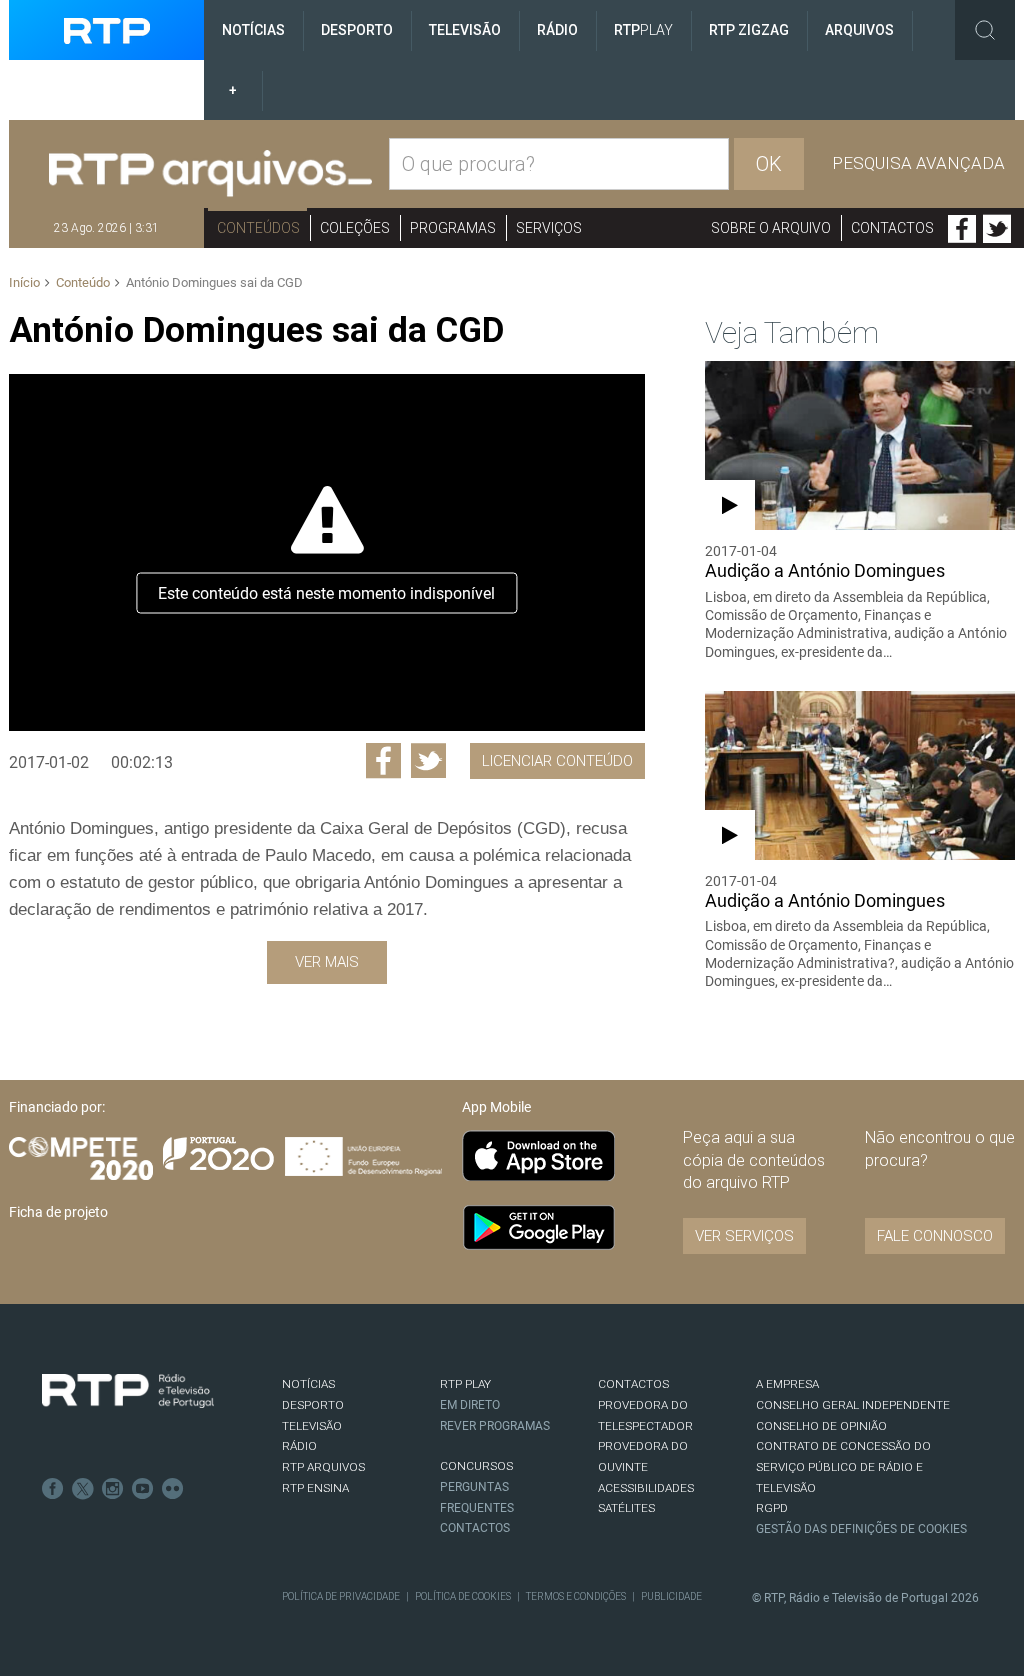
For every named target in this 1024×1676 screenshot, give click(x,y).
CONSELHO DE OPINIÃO (821, 1426)
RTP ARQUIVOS (323, 1467)
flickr (173, 1489)
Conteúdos (258, 228)
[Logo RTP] (128, 1391)
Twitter (997, 229)
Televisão (465, 30)
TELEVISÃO (312, 1426)
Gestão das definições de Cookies (861, 1529)
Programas (453, 228)
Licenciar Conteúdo (557, 761)
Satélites (626, 1508)
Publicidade (671, 1596)
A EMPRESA (787, 1384)
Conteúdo (83, 282)
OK (769, 164)
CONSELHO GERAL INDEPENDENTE (853, 1405)
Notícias (253, 30)
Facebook (962, 229)
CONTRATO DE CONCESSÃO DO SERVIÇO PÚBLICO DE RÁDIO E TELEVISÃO (843, 1466)
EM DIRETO (470, 1405)
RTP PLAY (465, 1384)
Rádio (557, 30)
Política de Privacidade (341, 1596)
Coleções (355, 228)
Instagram (113, 1489)
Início (24, 282)
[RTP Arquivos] (210, 174)
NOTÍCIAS (308, 1384)
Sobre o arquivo (771, 228)
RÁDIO (299, 1446)
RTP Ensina (315, 1488)
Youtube (143, 1489)
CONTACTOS (633, 1384)
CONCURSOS (476, 1466)
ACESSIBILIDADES (646, 1488)
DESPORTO (313, 1405)
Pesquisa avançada (918, 163)
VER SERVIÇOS (744, 1236)
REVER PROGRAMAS (495, 1426)
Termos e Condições (576, 1596)
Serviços (549, 228)
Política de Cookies (463, 1596)
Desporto (357, 30)
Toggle (985, 30)
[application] (326, 552)
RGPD (772, 1508)
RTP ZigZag (749, 30)
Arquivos (859, 30)
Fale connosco (935, 1236)
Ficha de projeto (58, 1212)
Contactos (892, 228)
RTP (643, 30)
